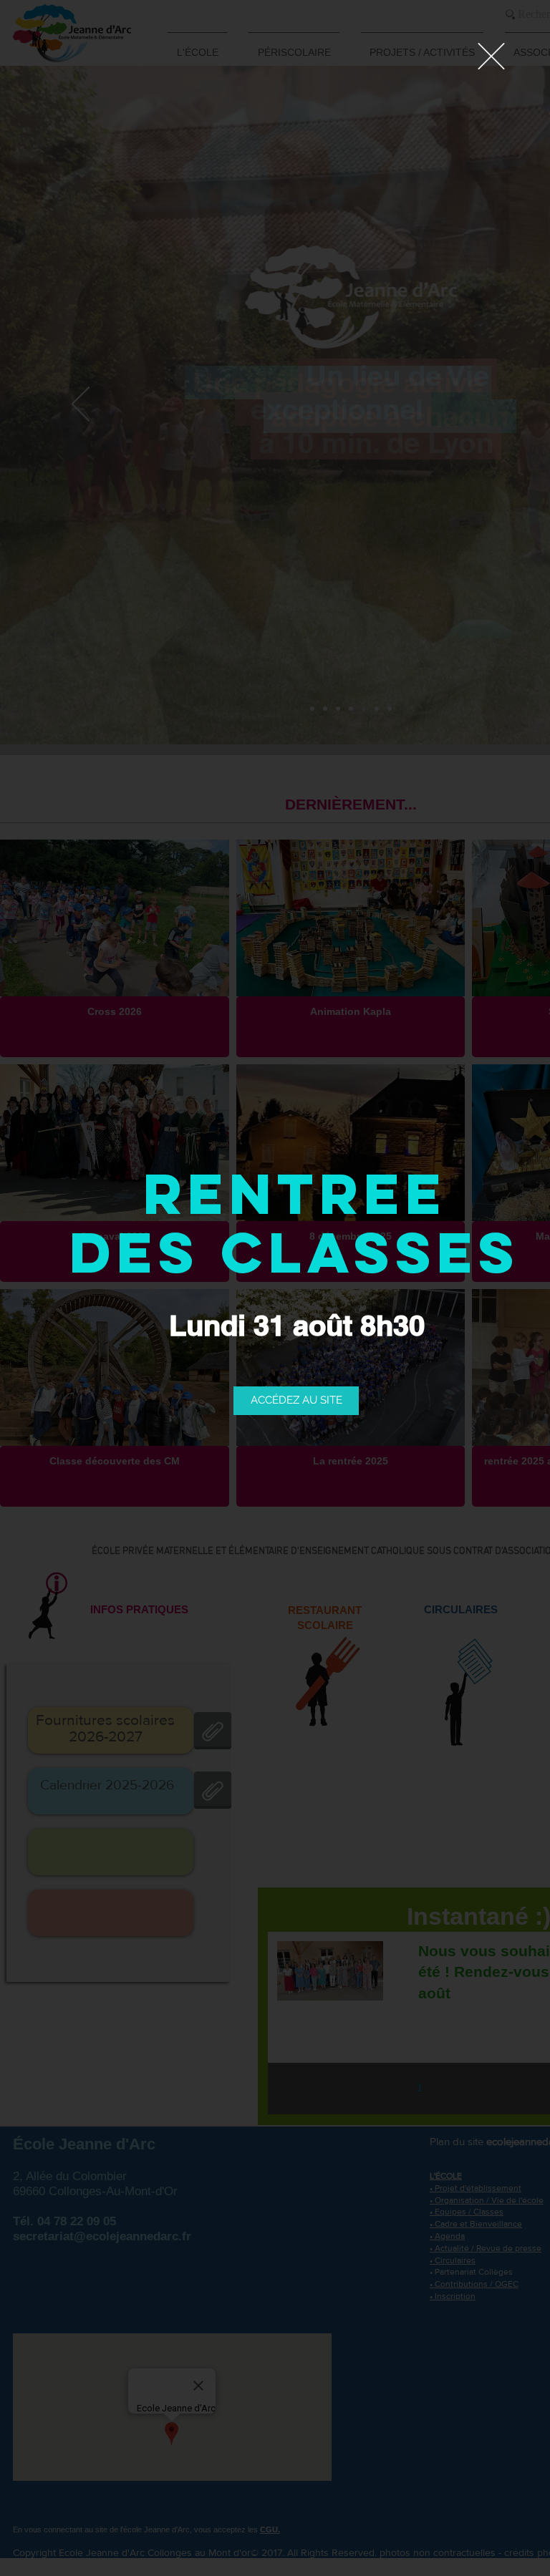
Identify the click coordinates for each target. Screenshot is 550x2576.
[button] (491, 56)
